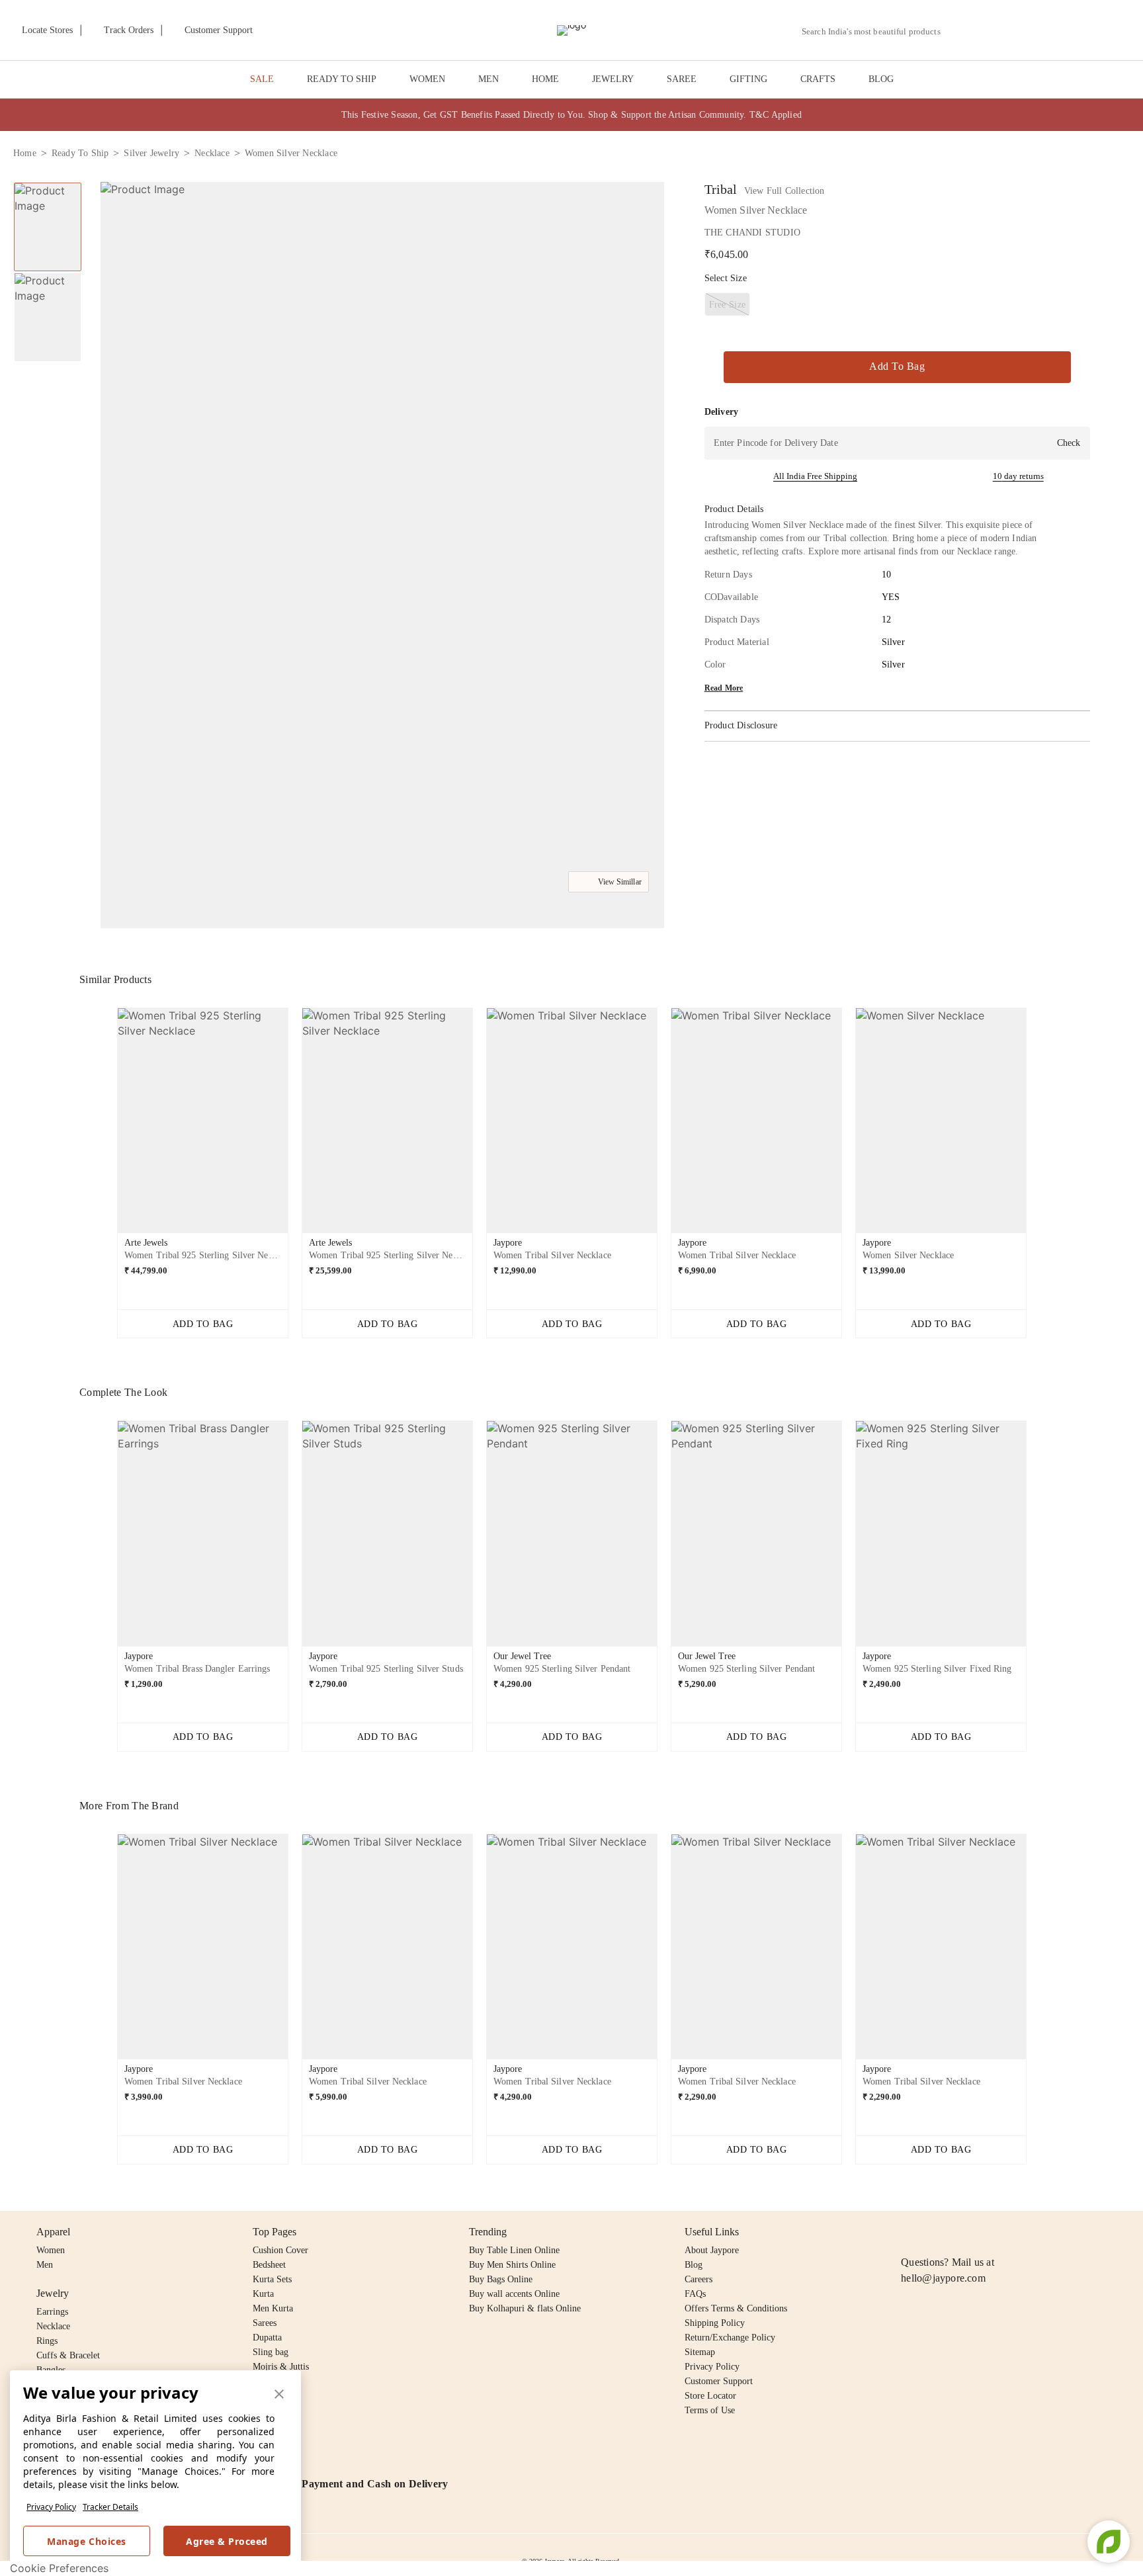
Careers (698, 2279)
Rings (47, 2341)
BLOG (881, 79)
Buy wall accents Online (514, 2294)
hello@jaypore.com (943, 2278)
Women (51, 2250)
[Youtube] (985, 2232)
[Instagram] (909, 2232)
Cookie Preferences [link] (59, 2568)
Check (1069, 443)
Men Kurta (273, 2308)
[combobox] (876, 32)
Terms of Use (710, 2410)
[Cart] (1056, 31)
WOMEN (427, 79)
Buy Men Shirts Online (512, 2265)
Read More (724, 688)
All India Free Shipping (815, 476)
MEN (488, 79)
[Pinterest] (1011, 2232)
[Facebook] (935, 2232)
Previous (106, 1126)
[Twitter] (960, 2232)
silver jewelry (151, 153)
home (25, 153)
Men (45, 2265)
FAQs (695, 2294)
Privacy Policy (51, 2507)
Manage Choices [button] (86, 2541)
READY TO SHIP (342, 79)
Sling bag (271, 2352)
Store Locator (710, 2396)
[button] (989, 30)
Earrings (52, 2312)
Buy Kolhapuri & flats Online (525, 2308)
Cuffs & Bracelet (68, 2355)
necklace (212, 153)
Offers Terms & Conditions (736, 2308)
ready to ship (80, 153)
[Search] (958, 31)
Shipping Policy (715, 2323)
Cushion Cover (280, 2250)
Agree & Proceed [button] (227, 2541)
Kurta (263, 2294)
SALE (262, 79)
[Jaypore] (571, 30)
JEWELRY (613, 79)
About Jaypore (712, 2250)
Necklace (53, 2326)
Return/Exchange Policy (730, 2338)
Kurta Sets (272, 2279)
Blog (694, 2265)
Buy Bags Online (501, 2279)
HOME (545, 79)
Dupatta (267, 2338)
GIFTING (748, 79)
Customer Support (719, 2381)
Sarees (265, 2323)
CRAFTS (818, 79)
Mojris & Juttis (281, 2367)
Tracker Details (110, 2507)
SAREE (682, 79)
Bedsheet (269, 2265)
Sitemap (700, 2352)
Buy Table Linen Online (514, 2250)
